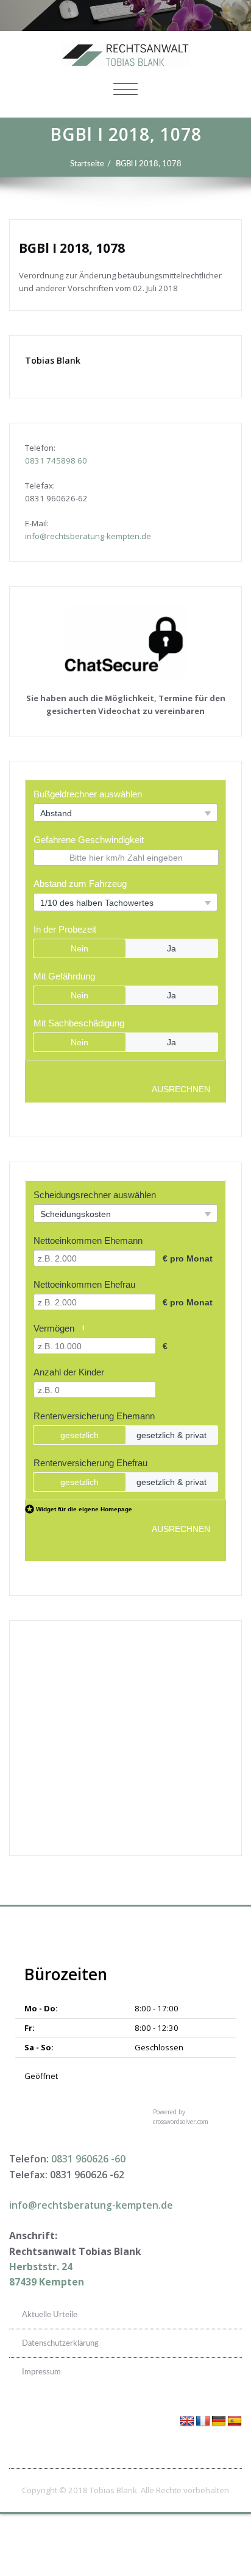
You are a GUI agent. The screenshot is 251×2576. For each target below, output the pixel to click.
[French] (203, 2421)
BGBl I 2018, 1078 (149, 164)
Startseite (87, 164)
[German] (219, 2421)
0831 (36, 461)
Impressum (41, 2372)
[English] (187, 2421)
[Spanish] (235, 2421)
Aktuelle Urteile (50, 2315)
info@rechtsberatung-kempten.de (88, 536)
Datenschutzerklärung (60, 2343)
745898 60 (67, 461)
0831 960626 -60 (88, 2159)
